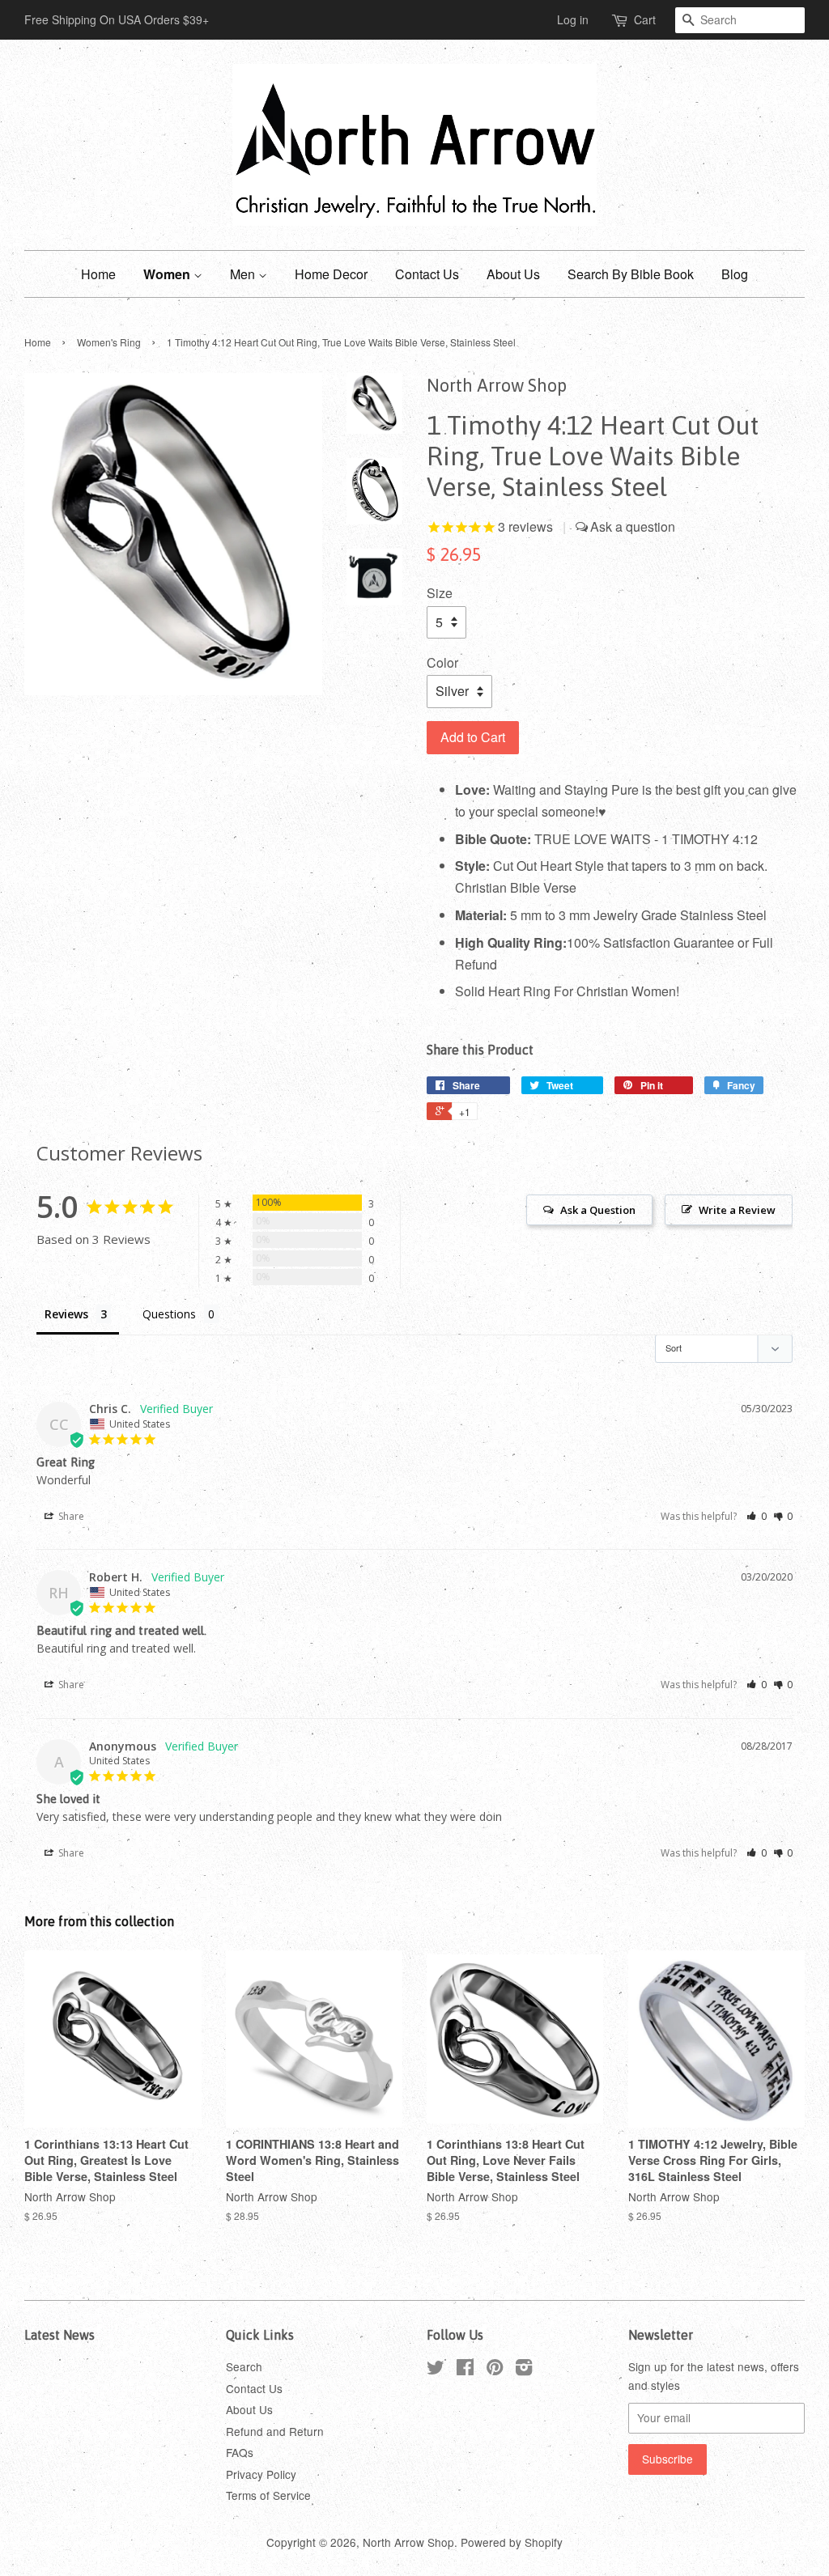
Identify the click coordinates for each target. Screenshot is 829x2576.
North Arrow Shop (408, 2542)
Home (98, 274)
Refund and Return (275, 2431)
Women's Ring (109, 342)
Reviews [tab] (66, 1314)
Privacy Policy (261, 2474)
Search (244, 2366)
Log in (573, 19)
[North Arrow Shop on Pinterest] (495, 2370)
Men (244, 274)
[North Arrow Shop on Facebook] (465, 2370)
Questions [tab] (169, 1314)
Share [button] (70, 1516)
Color (442, 662)
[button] (757, 1516)
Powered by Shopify (512, 2542)
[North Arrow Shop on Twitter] (436, 2370)
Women (168, 274)
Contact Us (427, 274)
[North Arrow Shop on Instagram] (524, 2370)
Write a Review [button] (737, 1210)
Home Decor (331, 274)
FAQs (240, 2452)
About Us (513, 274)
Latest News (60, 2335)
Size (440, 593)
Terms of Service (268, 2495)
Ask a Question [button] (598, 1210)
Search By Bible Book (631, 274)
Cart (645, 19)
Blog (735, 274)
